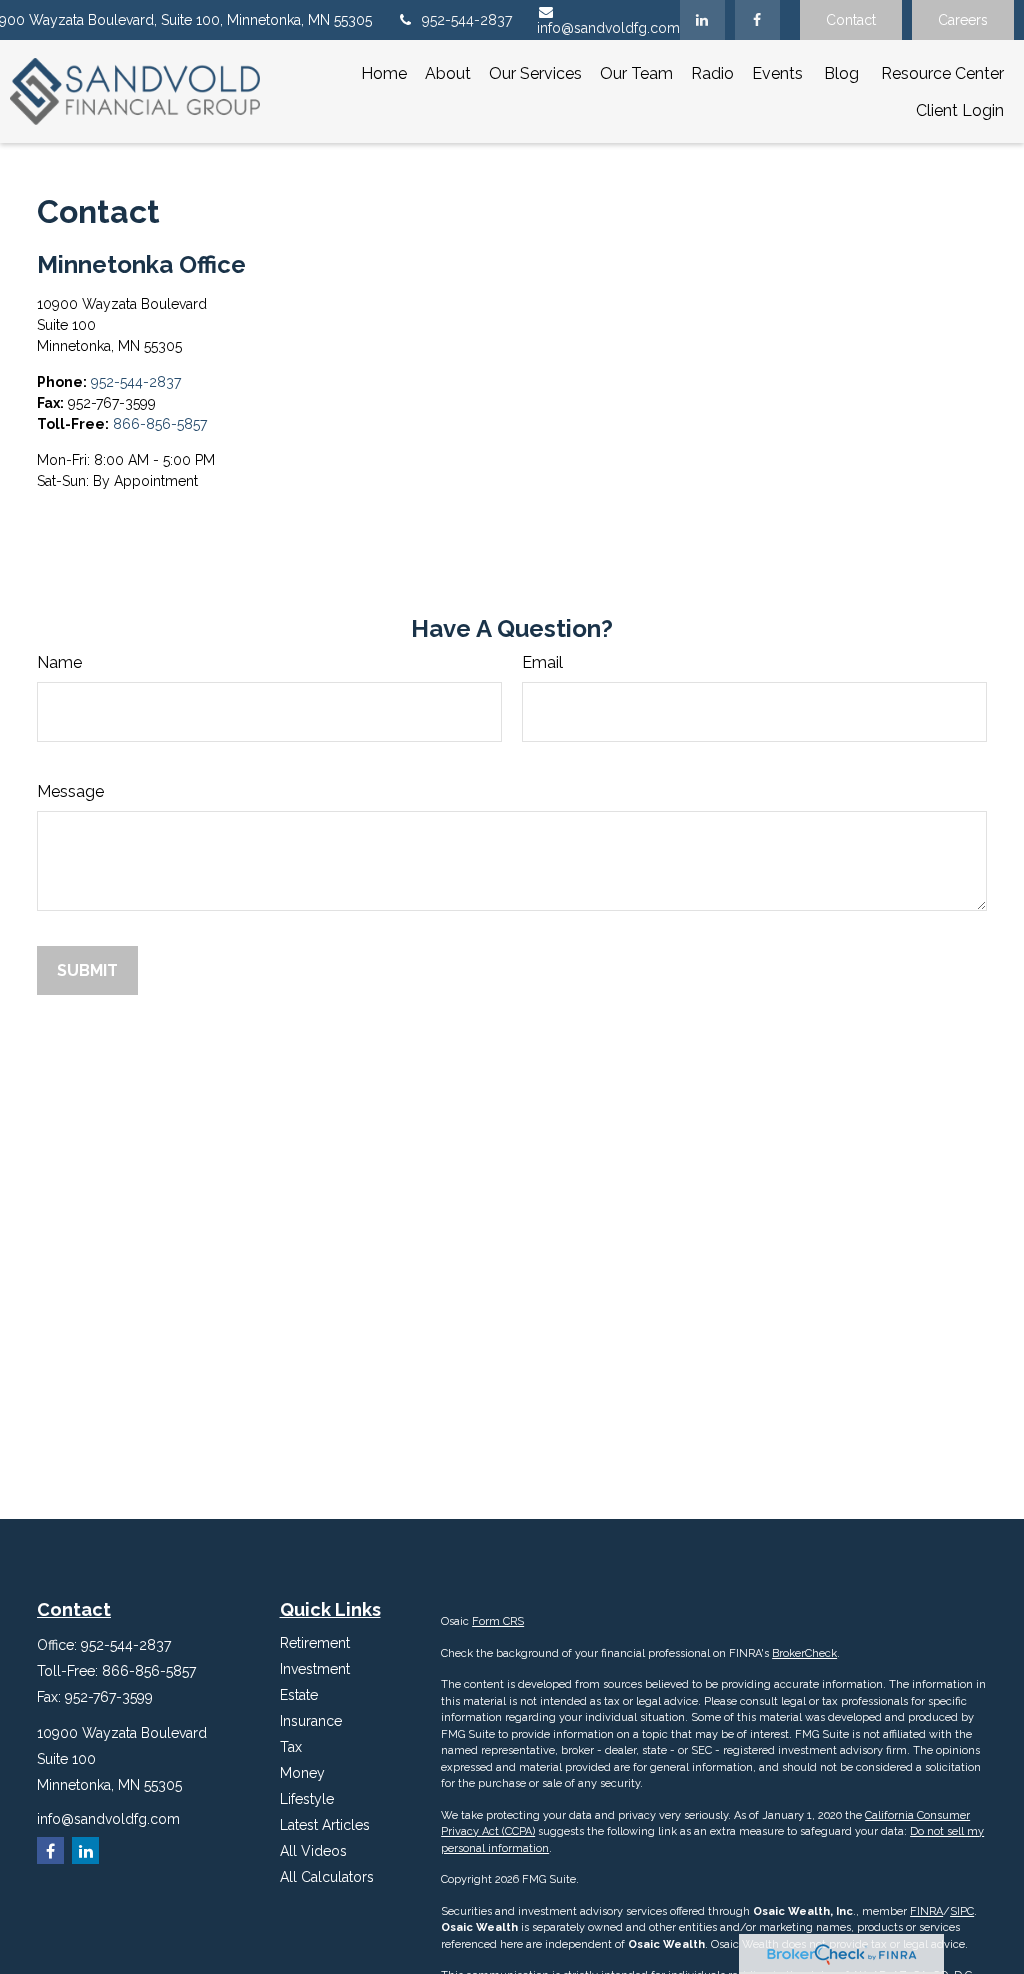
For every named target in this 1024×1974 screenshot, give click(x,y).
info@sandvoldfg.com (608, 28)
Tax (291, 1747)
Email (542, 662)
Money (302, 1773)
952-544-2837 (467, 20)
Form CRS (498, 1621)
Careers (963, 20)
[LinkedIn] (702, 20)
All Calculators (327, 1877)
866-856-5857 (160, 424)
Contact (851, 20)
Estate (299, 1695)
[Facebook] (757, 20)
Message (70, 791)
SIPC (962, 1911)
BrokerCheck (804, 1653)
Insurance (311, 1721)
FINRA (926, 1911)
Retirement (315, 1643)
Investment (315, 1669)
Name (59, 662)
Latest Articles (325, 1825)
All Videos (313, 1851)
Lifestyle (307, 1799)
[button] (384, 73)
